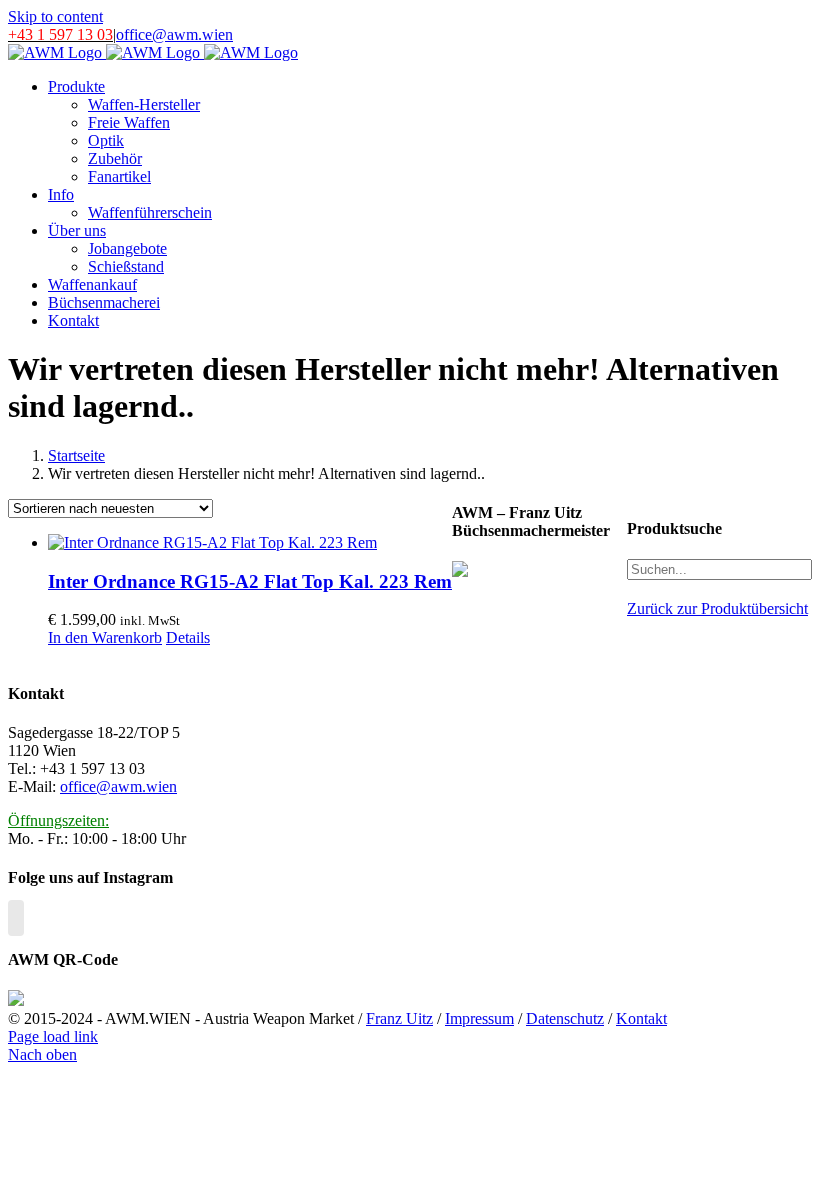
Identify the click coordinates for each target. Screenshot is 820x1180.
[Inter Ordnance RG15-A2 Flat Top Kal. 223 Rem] (250, 543)
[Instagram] (16, 918)
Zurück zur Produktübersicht (717, 608)
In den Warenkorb (105, 637)
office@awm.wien (174, 34)
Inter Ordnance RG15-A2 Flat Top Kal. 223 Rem (250, 581)
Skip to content (55, 16)
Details (188, 637)
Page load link (53, 1036)
